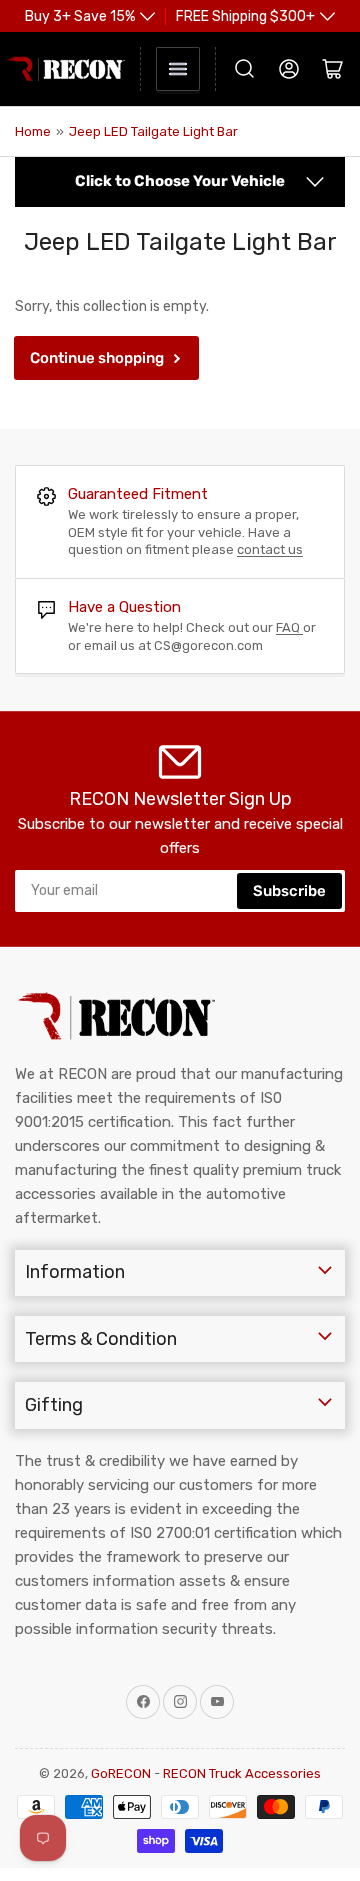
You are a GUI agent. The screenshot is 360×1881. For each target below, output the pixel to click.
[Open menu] (178, 69)
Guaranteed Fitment (138, 494)
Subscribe (289, 891)
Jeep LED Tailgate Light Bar (153, 131)
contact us (270, 549)
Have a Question (124, 607)
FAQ (289, 627)
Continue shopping (97, 358)
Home (33, 131)
